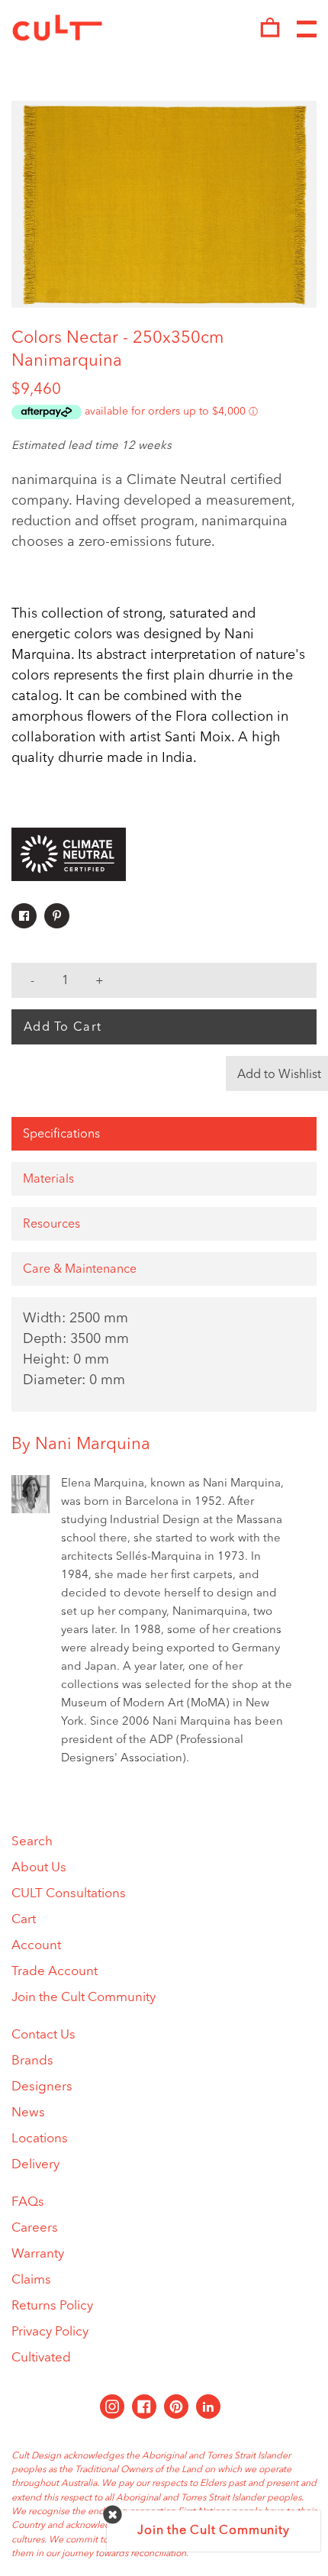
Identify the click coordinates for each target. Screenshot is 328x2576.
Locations (40, 2139)
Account (36, 1946)
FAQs (28, 2202)
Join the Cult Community (84, 1998)
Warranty (38, 2254)
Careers (35, 2228)
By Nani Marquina (81, 1445)
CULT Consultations (69, 1894)
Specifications (61, 1135)
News (28, 2113)
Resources (51, 1225)
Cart (24, 1920)
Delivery (35, 2165)
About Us (39, 1868)
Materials (48, 1180)
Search (32, 1842)
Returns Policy (52, 2306)
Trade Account (55, 1972)
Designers (42, 2087)
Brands (32, 2061)
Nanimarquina (67, 361)
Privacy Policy (50, 2332)
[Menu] (307, 30)
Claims (31, 2280)
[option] (164, 204)
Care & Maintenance (80, 1270)
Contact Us (43, 2035)
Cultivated (41, 2358)
